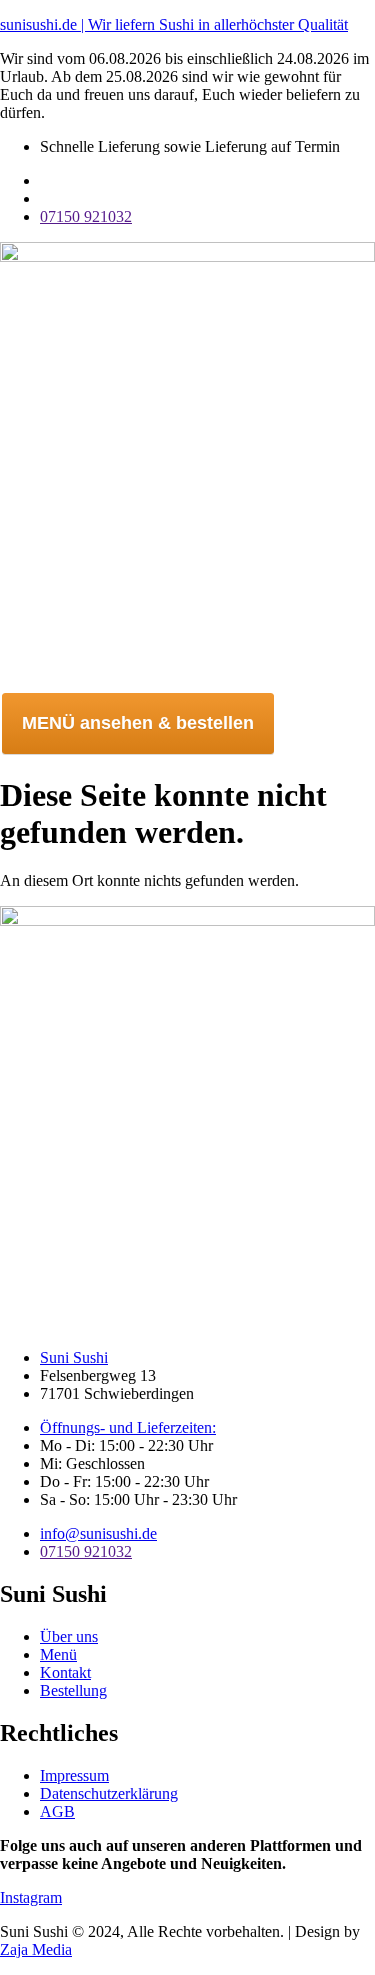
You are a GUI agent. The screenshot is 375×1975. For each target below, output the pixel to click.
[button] (187, 680)
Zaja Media (36, 1949)
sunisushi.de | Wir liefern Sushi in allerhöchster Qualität (174, 24)
